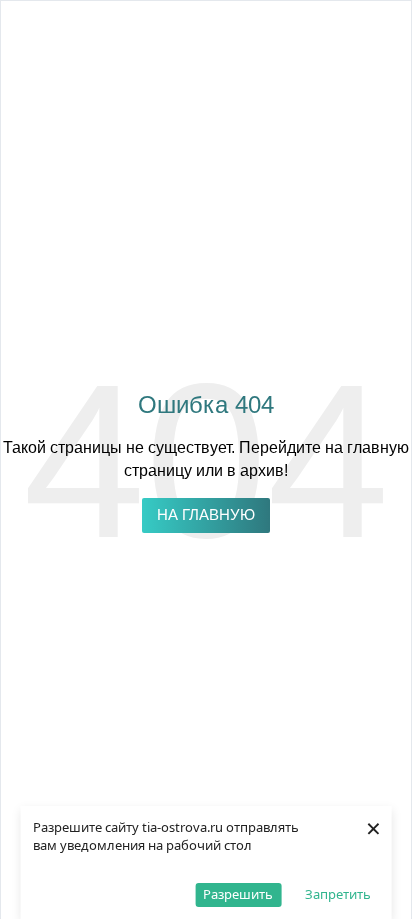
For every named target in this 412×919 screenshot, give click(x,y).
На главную (206, 515)
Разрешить (238, 894)
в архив (255, 470)
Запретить (338, 894)
